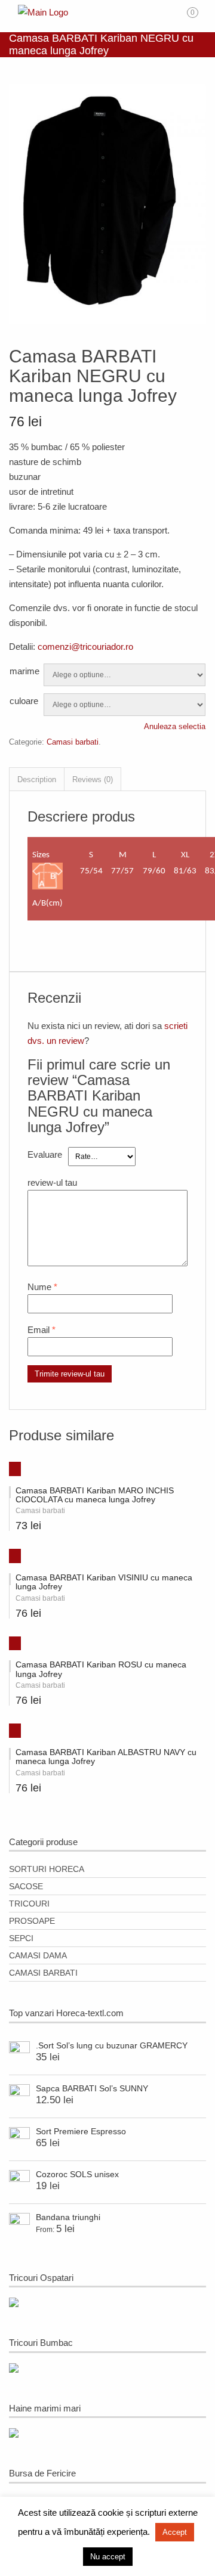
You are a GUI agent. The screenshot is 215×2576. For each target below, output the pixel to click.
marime (24, 671)
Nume (39, 1287)
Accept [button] (175, 2532)
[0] (200, 17)
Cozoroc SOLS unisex (77, 2174)
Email (39, 1330)
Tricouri (29, 1904)
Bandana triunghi (68, 2217)
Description (37, 779)
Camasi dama (38, 1955)
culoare (24, 701)
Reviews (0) (93, 779)
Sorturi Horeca (47, 1869)
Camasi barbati (73, 742)
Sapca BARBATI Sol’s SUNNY (92, 2088)
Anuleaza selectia (175, 726)
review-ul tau (52, 1182)
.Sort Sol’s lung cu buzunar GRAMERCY (112, 2045)
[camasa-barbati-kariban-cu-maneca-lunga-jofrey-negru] (107, 321)
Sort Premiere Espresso (81, 2131)
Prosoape (32, 1921)
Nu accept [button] (108, 2557)
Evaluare (45, 1154)
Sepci (21, 1938)
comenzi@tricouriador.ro (85, 647)
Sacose (26, 1886)
